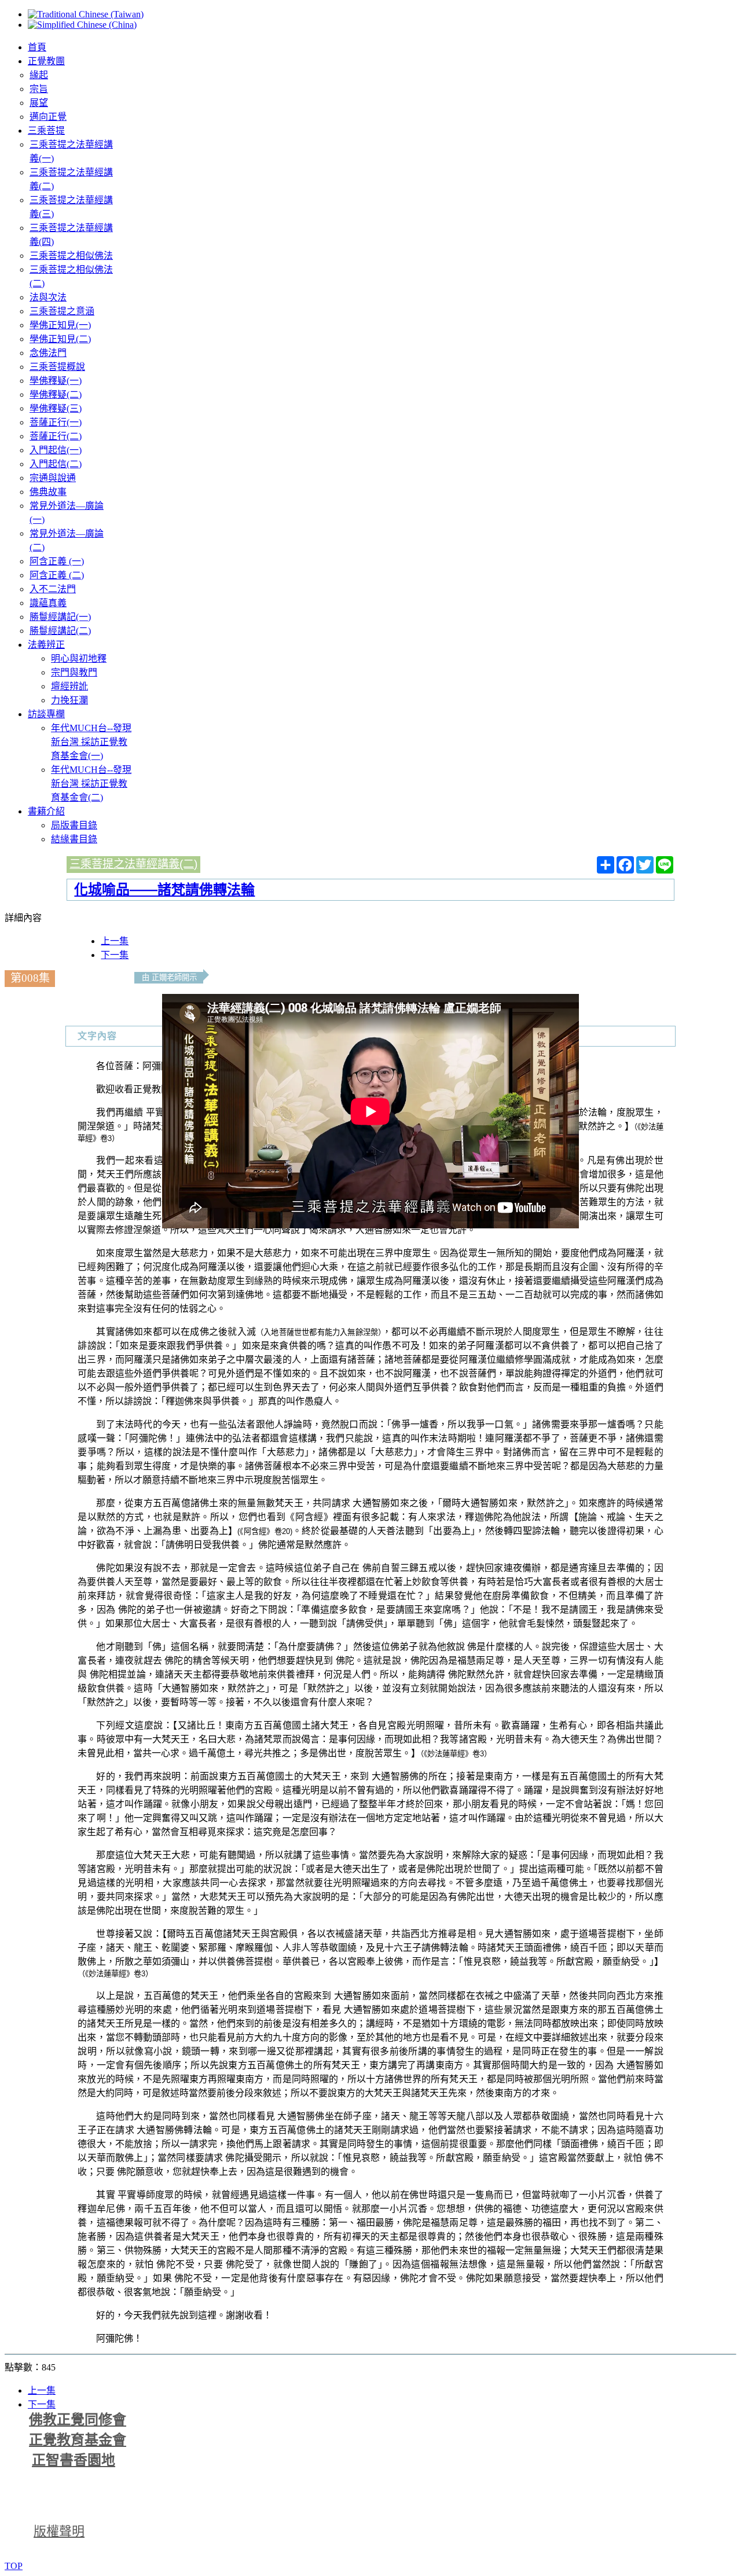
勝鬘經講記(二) (60, 631)
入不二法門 (53, 589)
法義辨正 (46, 645)
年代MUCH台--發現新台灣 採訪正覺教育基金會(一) (91, 742)
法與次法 (48, 297)
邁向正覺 (48, 117)
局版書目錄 (74, 825)
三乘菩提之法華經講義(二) (133, 864)
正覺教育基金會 (78, 2440)
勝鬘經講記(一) (60, 617)
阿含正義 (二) (57, 575)
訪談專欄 (46, 714)
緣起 (39, 75)
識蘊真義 (48, 603)
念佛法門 (48, 353)
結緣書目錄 (74, 839)
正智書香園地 (74, 2460)
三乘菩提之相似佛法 (71, 256)
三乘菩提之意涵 (62, 311)
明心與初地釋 (79, 658)
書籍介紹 (46, 811)
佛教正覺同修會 (78, 2420)
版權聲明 (59, 2531)
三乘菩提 (46, 131)
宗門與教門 (74, 672)
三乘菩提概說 (57, 367)
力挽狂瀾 (69, 700)
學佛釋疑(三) (56, 408)
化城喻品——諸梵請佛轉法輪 (164, 889)
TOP (14, 2566)
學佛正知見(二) (60, 339)
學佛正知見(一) (60, 325)
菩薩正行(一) (56, 422)
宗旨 (39, 89)
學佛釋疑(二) (56, 395)
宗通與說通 (53, 478)
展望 (39, 103)
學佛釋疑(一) (56, 381)
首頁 (37, 47)
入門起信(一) (56, 450)
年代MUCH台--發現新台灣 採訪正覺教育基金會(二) (91, 784)
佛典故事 (48, 492)
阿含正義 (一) (57, 561)
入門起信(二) (56, 464)
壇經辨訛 (69, 686)
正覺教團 (46, 61)
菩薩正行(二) (56, 436)
